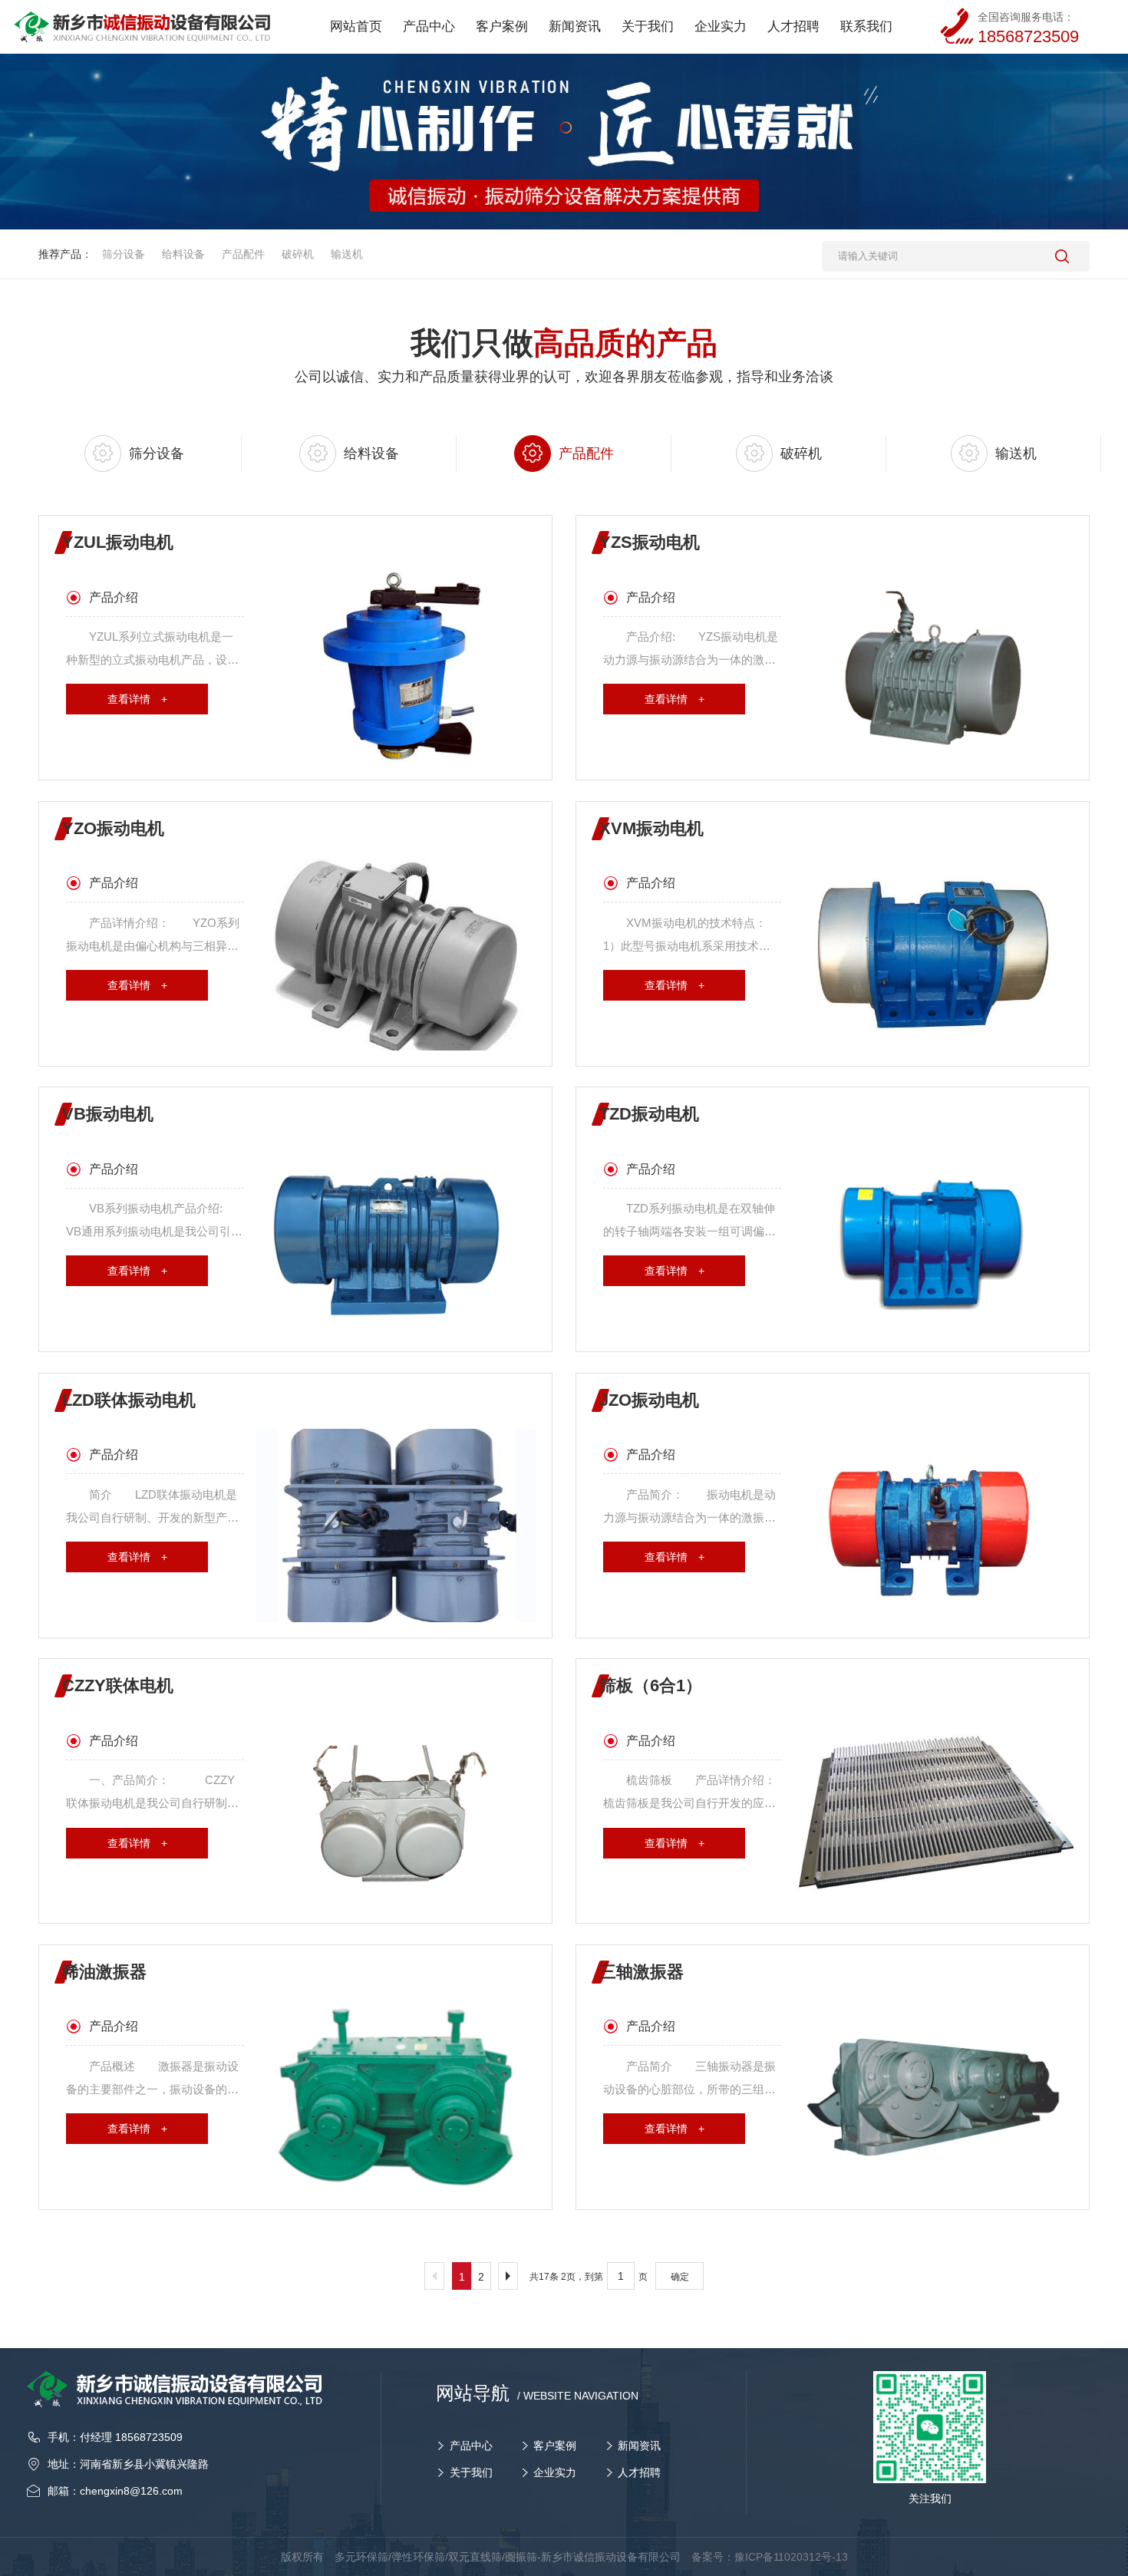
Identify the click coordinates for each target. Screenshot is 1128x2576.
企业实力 (555, 2472)
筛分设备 (124, 254)
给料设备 (183, 254)
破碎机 (298, 254)
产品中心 (471, 2446)
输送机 (347, 254)
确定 (680, 2277)
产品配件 (243, 254)
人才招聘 (639, 2472)
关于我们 (471, 2472)
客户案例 (555, 2446)
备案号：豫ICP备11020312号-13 (770, 2557)
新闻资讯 (639, 2446)
